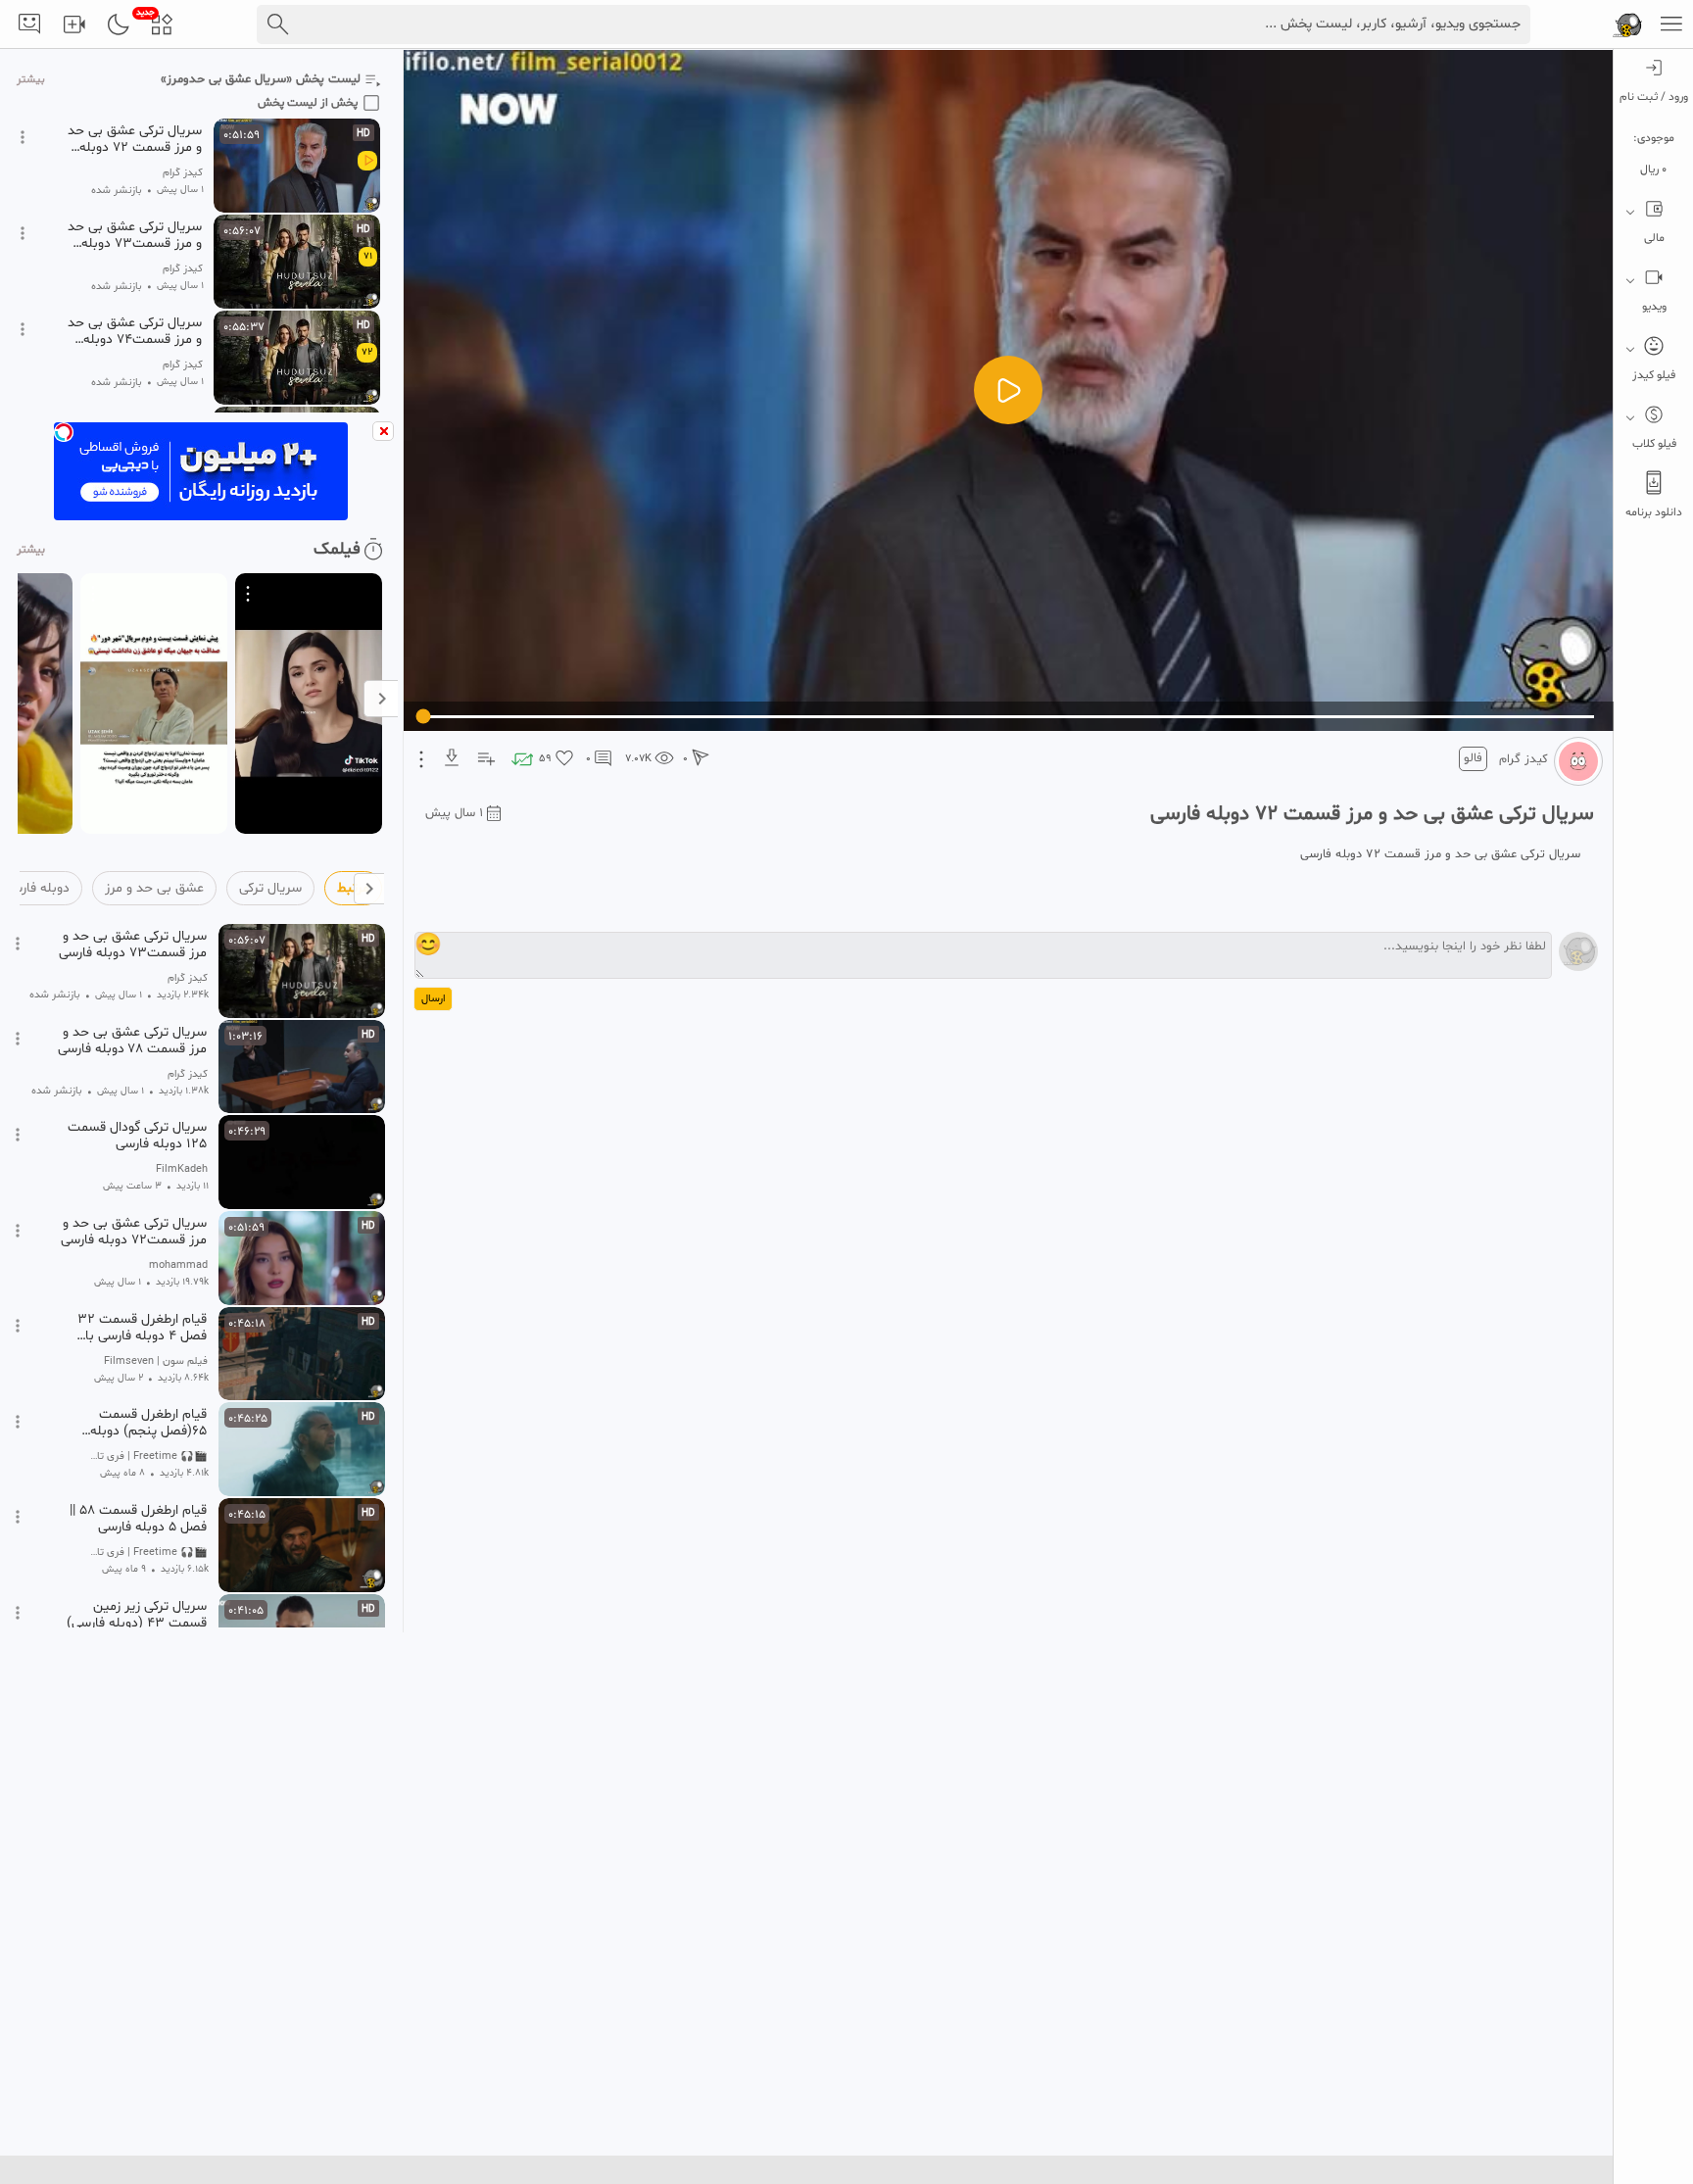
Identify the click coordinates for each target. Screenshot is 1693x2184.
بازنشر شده (117, 191)
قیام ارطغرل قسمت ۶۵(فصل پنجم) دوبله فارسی (148, 1423)
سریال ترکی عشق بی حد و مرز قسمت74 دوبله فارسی (135, 331)
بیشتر (31, 80)
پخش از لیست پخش (308, 103)
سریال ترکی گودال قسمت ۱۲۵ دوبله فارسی (137, 1136)
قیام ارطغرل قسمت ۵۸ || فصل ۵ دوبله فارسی (138, 1519)
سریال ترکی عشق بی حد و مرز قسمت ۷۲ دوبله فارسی (135, 139)
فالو (1473, 758)
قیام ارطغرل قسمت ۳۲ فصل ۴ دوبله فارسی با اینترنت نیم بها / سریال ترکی (140, 1328)
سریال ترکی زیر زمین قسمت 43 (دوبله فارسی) (137, 1615)
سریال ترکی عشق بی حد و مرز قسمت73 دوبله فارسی (135, 235)
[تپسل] (64, 432)
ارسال (433, 999)
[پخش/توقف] (1008, 390)
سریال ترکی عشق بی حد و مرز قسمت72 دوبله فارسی (134, 1232)
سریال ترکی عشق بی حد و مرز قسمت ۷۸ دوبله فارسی (132, 1041)
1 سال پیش (454, 813)
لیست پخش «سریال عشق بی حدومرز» (261, 79)
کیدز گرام (1524, 759)
